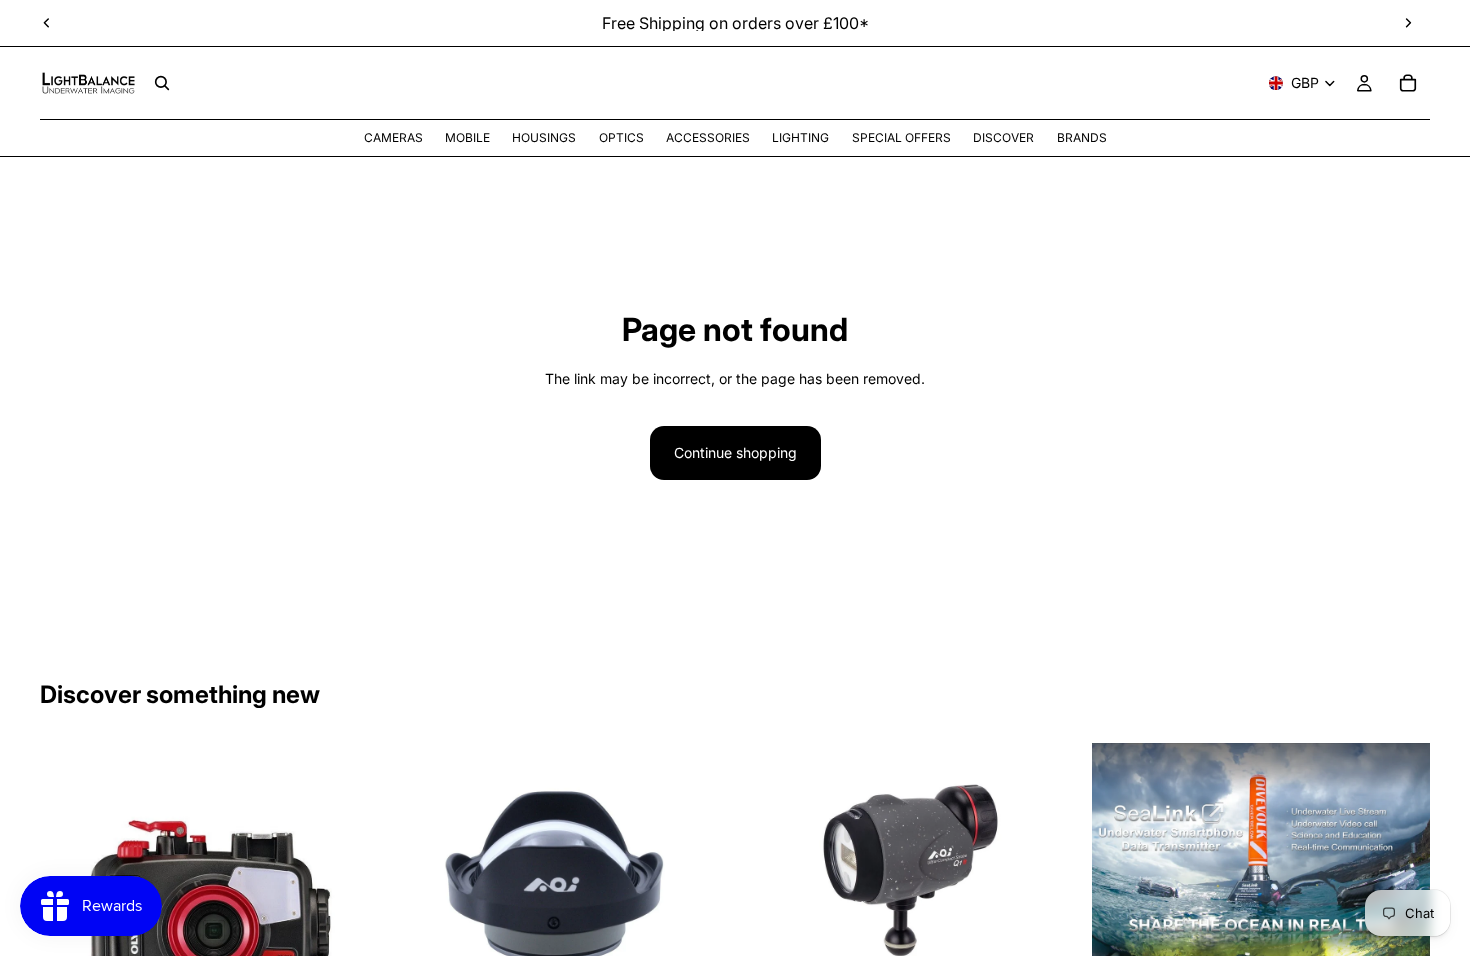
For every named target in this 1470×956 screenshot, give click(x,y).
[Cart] (1408, 83)
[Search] (162, 83)
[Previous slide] (47, 23)
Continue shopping (735, 452)
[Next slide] (1408, 23)
